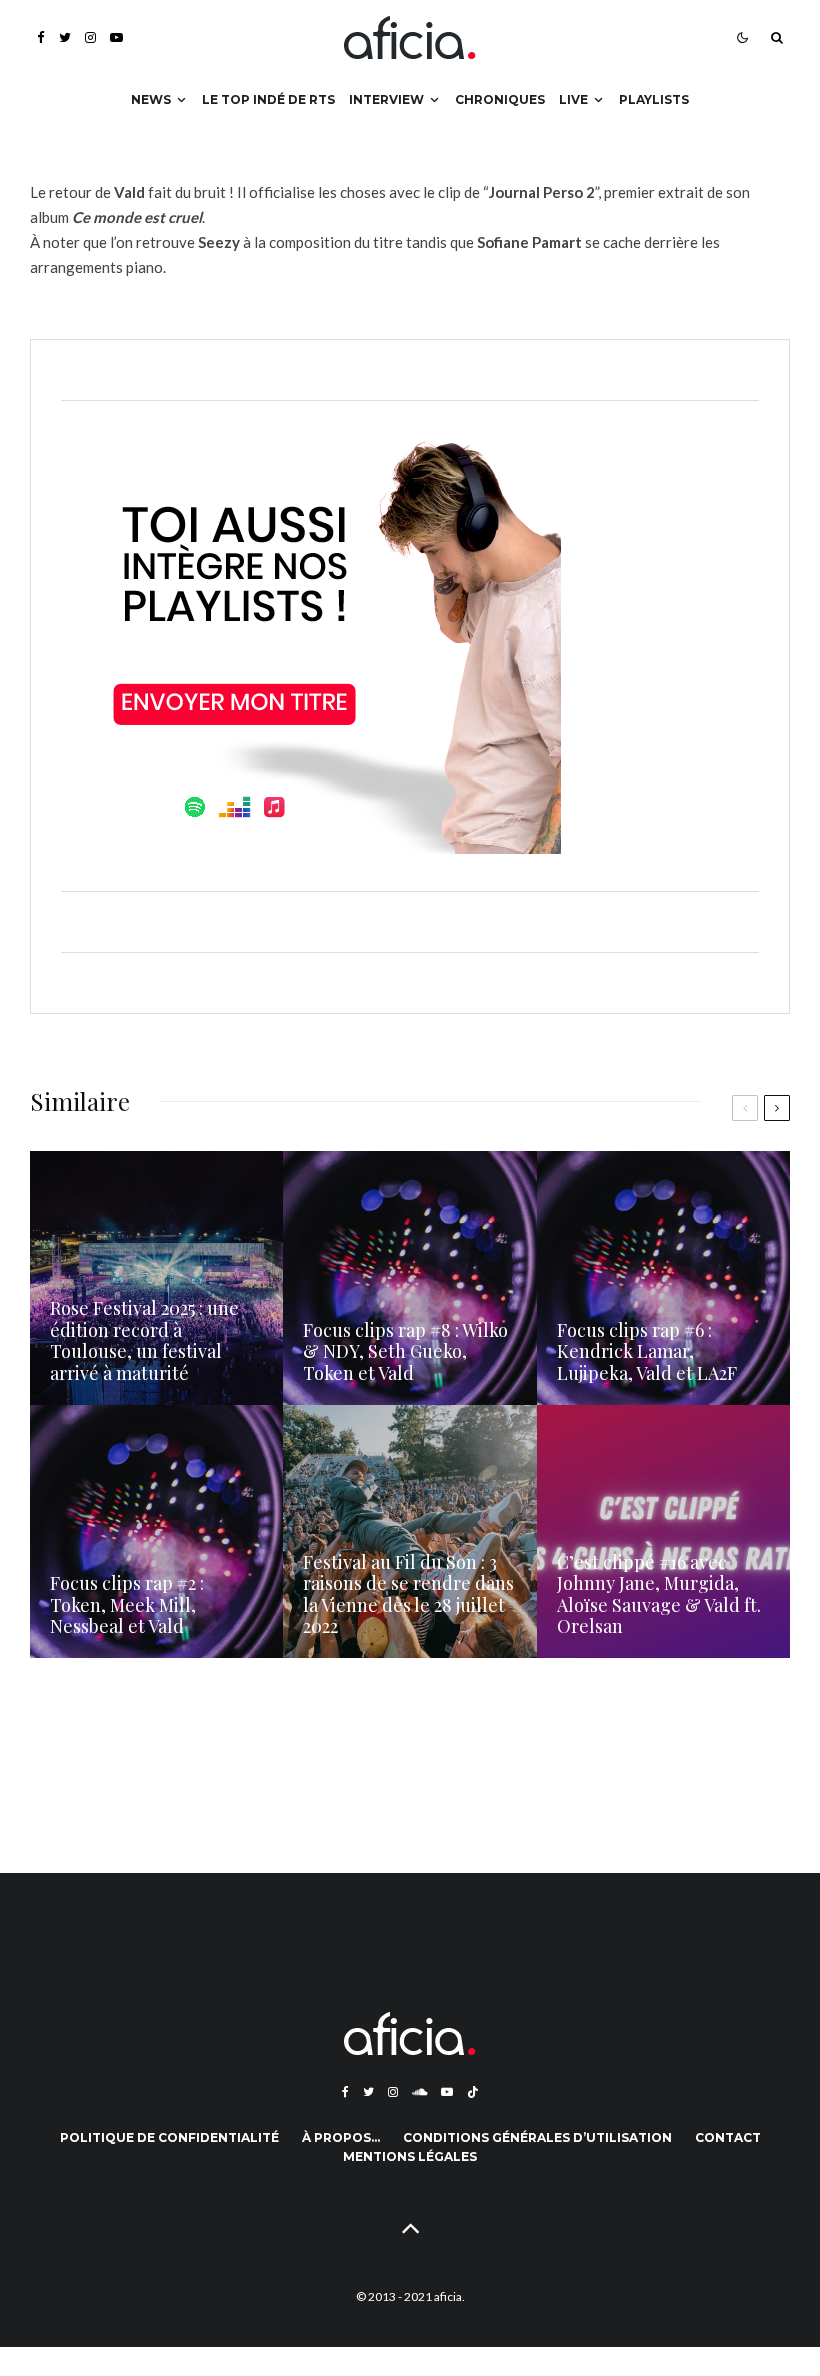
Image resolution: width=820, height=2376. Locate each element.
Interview (386, 99)
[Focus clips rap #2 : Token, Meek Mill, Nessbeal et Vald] (156, 1531)
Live (573, 99)
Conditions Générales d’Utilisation (537, 2137)
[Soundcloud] (419, 2092)
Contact (728, 2137)
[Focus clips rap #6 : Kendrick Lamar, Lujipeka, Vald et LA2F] (663, 1277)
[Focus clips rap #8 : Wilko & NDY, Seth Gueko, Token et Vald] (409, 1277)
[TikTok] (473, 2092)
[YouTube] (116, 37)
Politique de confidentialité (169, 2137)
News (151, 99)
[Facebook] (41, 37)
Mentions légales (410, 2156)
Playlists (654, 99)
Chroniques (500, 99)
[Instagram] (90, 37)
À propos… (341, 2137)
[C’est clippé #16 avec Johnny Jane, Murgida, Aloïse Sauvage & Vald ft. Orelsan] (663, 1531)
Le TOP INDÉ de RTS (268, 99)
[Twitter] (65, 37)
